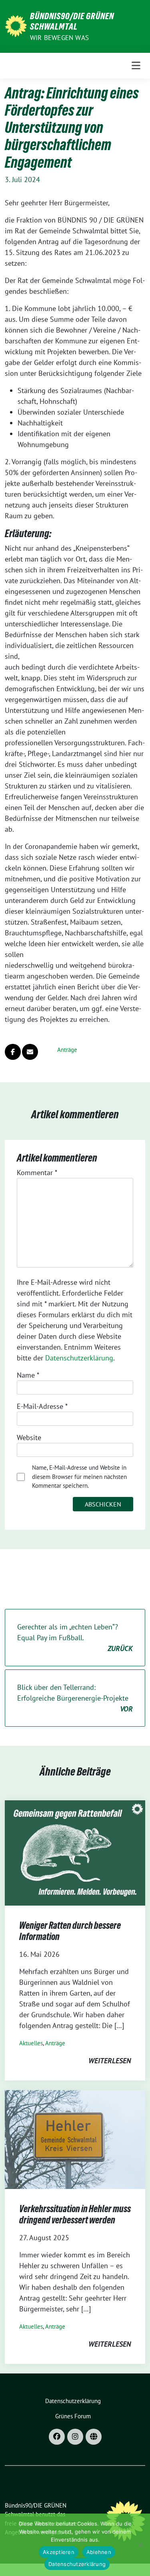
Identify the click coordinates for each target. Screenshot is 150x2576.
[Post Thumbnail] (75, 1852)
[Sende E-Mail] (30, 1052)
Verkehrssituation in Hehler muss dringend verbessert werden (75, 2214)
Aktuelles (31, 2043)
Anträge (67, 1050)
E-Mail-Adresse (42, 1406)
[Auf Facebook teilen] (13, 1052)
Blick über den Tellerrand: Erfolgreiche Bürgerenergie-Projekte (75, 1698)
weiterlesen (110, 2061)
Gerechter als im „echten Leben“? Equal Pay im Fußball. (75, 1638)
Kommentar (37, 1173)
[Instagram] (75, 2437)
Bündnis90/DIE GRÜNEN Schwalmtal (72, 21)
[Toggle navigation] (136, 66)
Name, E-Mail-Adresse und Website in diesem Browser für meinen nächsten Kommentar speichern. (79, 1477)
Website (29, 1437)
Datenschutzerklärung (79, 1358)
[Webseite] (94, 2437)
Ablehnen (99, 2552)
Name (28, 1375)
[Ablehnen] (140, 2545)
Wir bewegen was (59, 38)
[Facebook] (57, 2437)
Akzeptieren (59, 2552)
